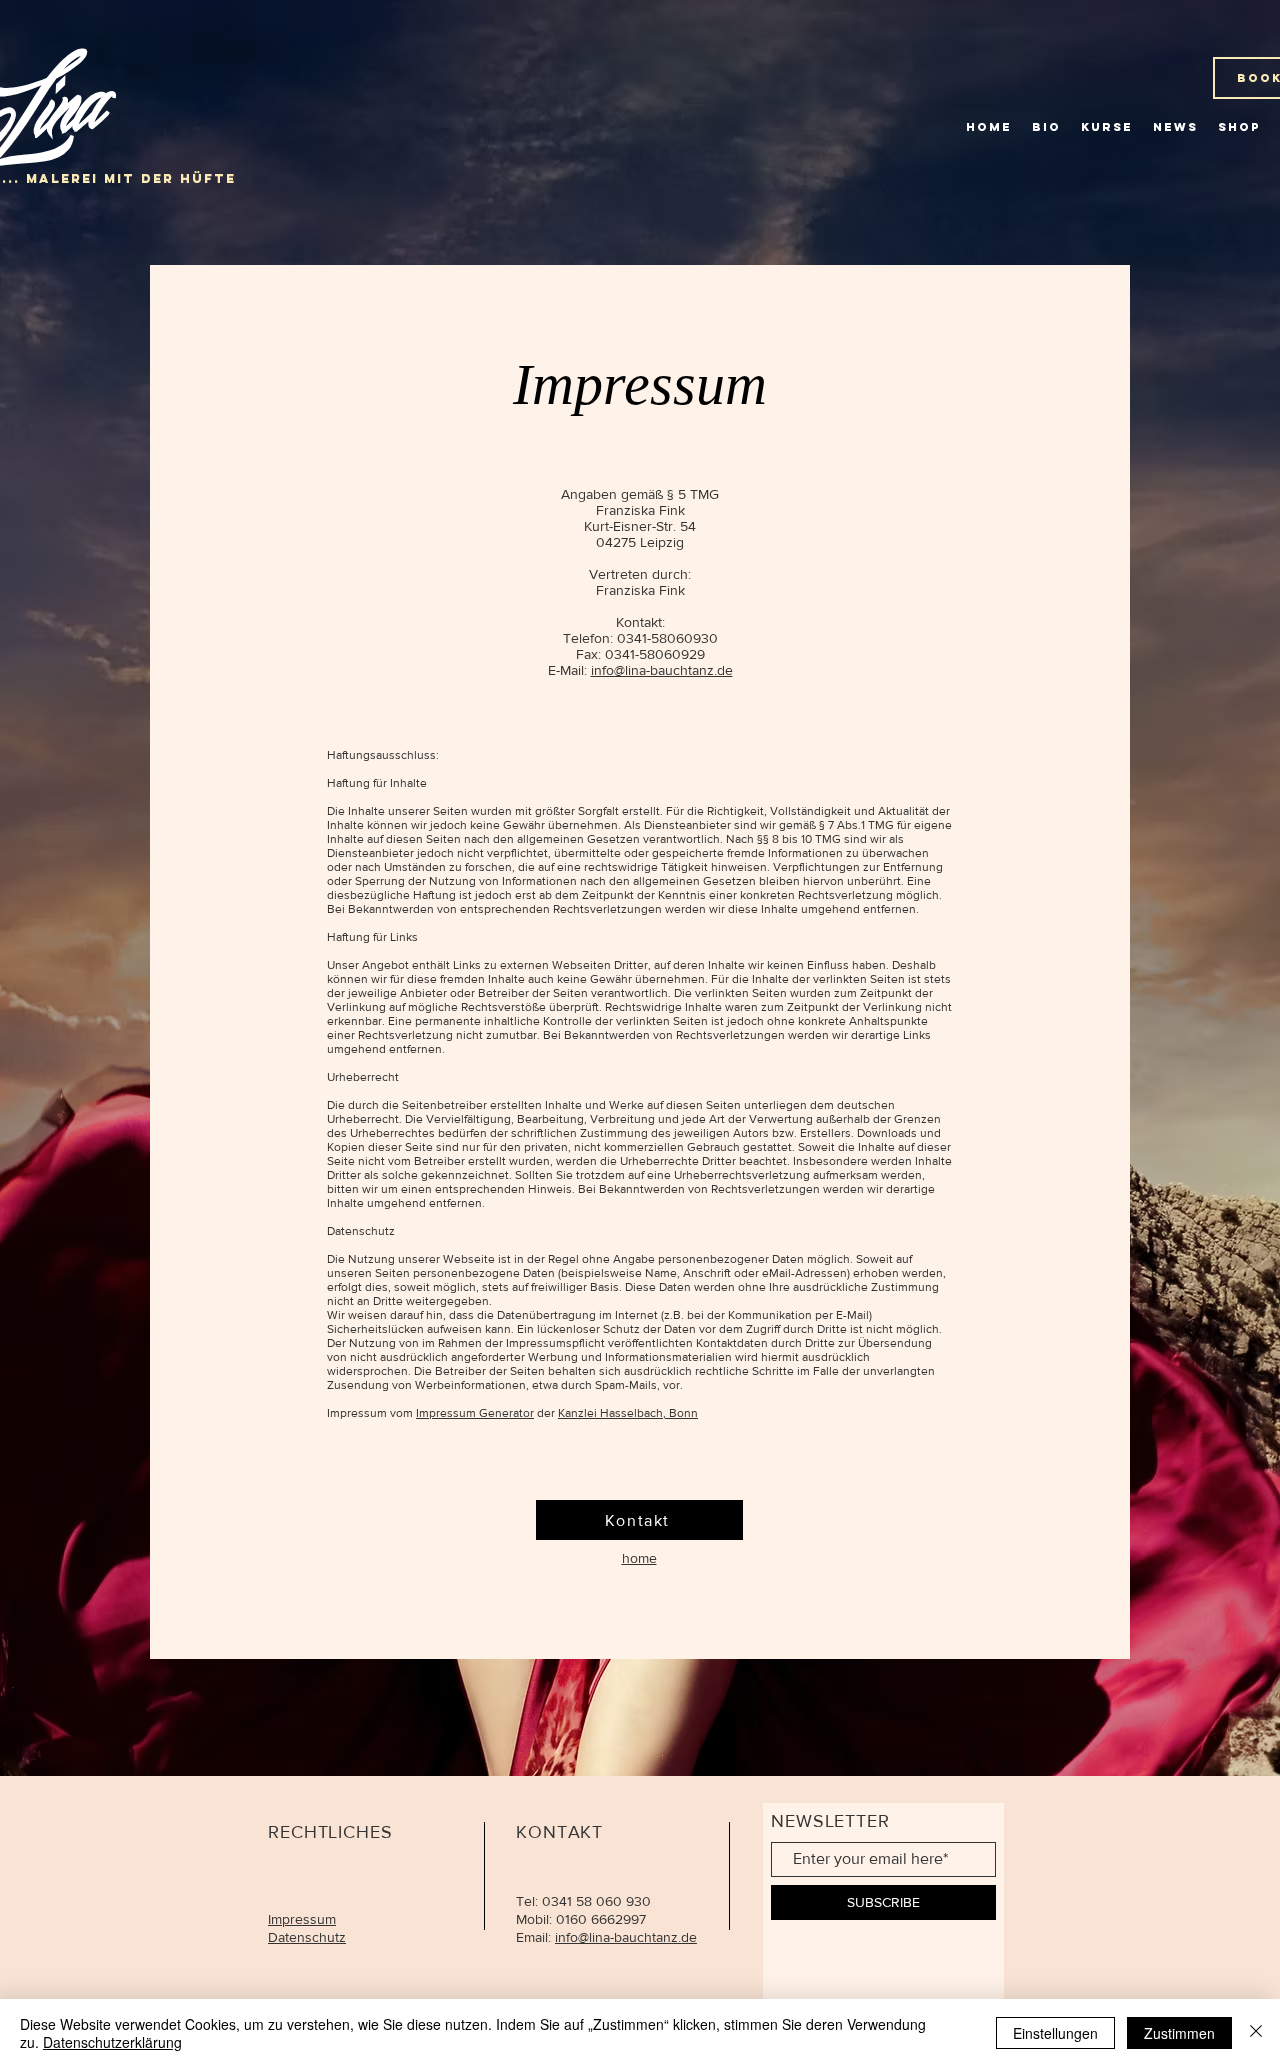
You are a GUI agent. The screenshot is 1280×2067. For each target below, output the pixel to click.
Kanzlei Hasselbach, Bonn (628, 1413)
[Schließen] (1256, 2033)
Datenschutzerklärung (112, 2042)
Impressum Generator (475, 1413)
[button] (1239, 127)
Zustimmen (1179, 2033)
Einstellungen (1055, 2033)
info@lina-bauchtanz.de (662, 670)
